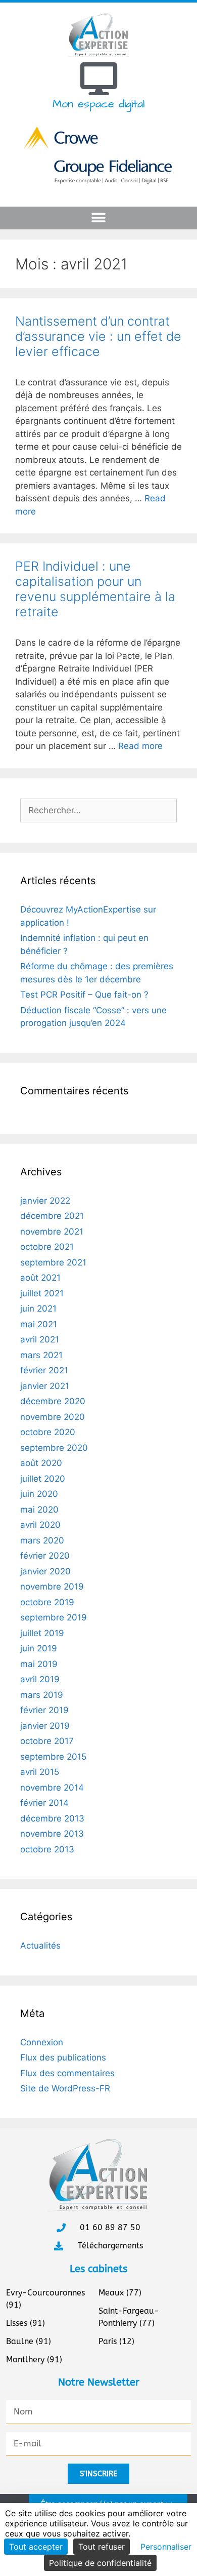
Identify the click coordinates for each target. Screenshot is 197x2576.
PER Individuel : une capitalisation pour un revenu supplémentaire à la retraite (95, 589)
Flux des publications (63, 2057)
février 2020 (45, 1556)
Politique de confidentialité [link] (100, 2563)
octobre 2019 (47, 1602)
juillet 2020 (43, 1479)
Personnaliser (166, 2547)
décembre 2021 (52, 1216)
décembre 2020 (53, 1401)
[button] (99, 218)
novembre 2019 (52, 1587)
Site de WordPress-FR (65, 2088)
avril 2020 (40, 1525)
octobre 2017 (47, 1741)
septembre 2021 (53, 1262)
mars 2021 (41, 1355)
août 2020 (41, 1463)
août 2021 (40, 1278)
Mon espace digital (98, 104)
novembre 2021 (52, 1232)
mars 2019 (42, 1695)
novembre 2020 (53, 1417)
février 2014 (44, 1803)
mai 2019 (39, 1664)
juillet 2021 (42, 1293)
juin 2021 (38, 1309)
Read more (140, 746)
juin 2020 (39, 1494)
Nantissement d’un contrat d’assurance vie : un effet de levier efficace (98, 336)
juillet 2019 (42, 1633)
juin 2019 (39, 1648)
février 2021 (44, 1370)
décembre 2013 (52, 1818)
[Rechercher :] (98, 810)
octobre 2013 (47, 1849)
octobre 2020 (48, 1432)
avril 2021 (40, 1339)
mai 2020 (39, 1510)
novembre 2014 (52, 1788)
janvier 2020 (45, 1571)
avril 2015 (40, 1772)
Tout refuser (102, 2547)
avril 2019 (40, 1679)
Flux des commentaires (67, 2073)
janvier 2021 (45, 1386)
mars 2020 (42, 1540)
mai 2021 (39, 1324)
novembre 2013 (52, 1834)
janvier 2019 (45, 1726)
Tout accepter (36, 2547)
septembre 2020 (54, 1448)
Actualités (40, 1946)
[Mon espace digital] (99, 79)
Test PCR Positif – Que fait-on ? (84, 995)
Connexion (42, 2042)
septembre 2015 (53, 1757)
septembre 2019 (54, 1617)
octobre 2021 (47, 1247)
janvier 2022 (45, 1201)
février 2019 (44, 1710)
